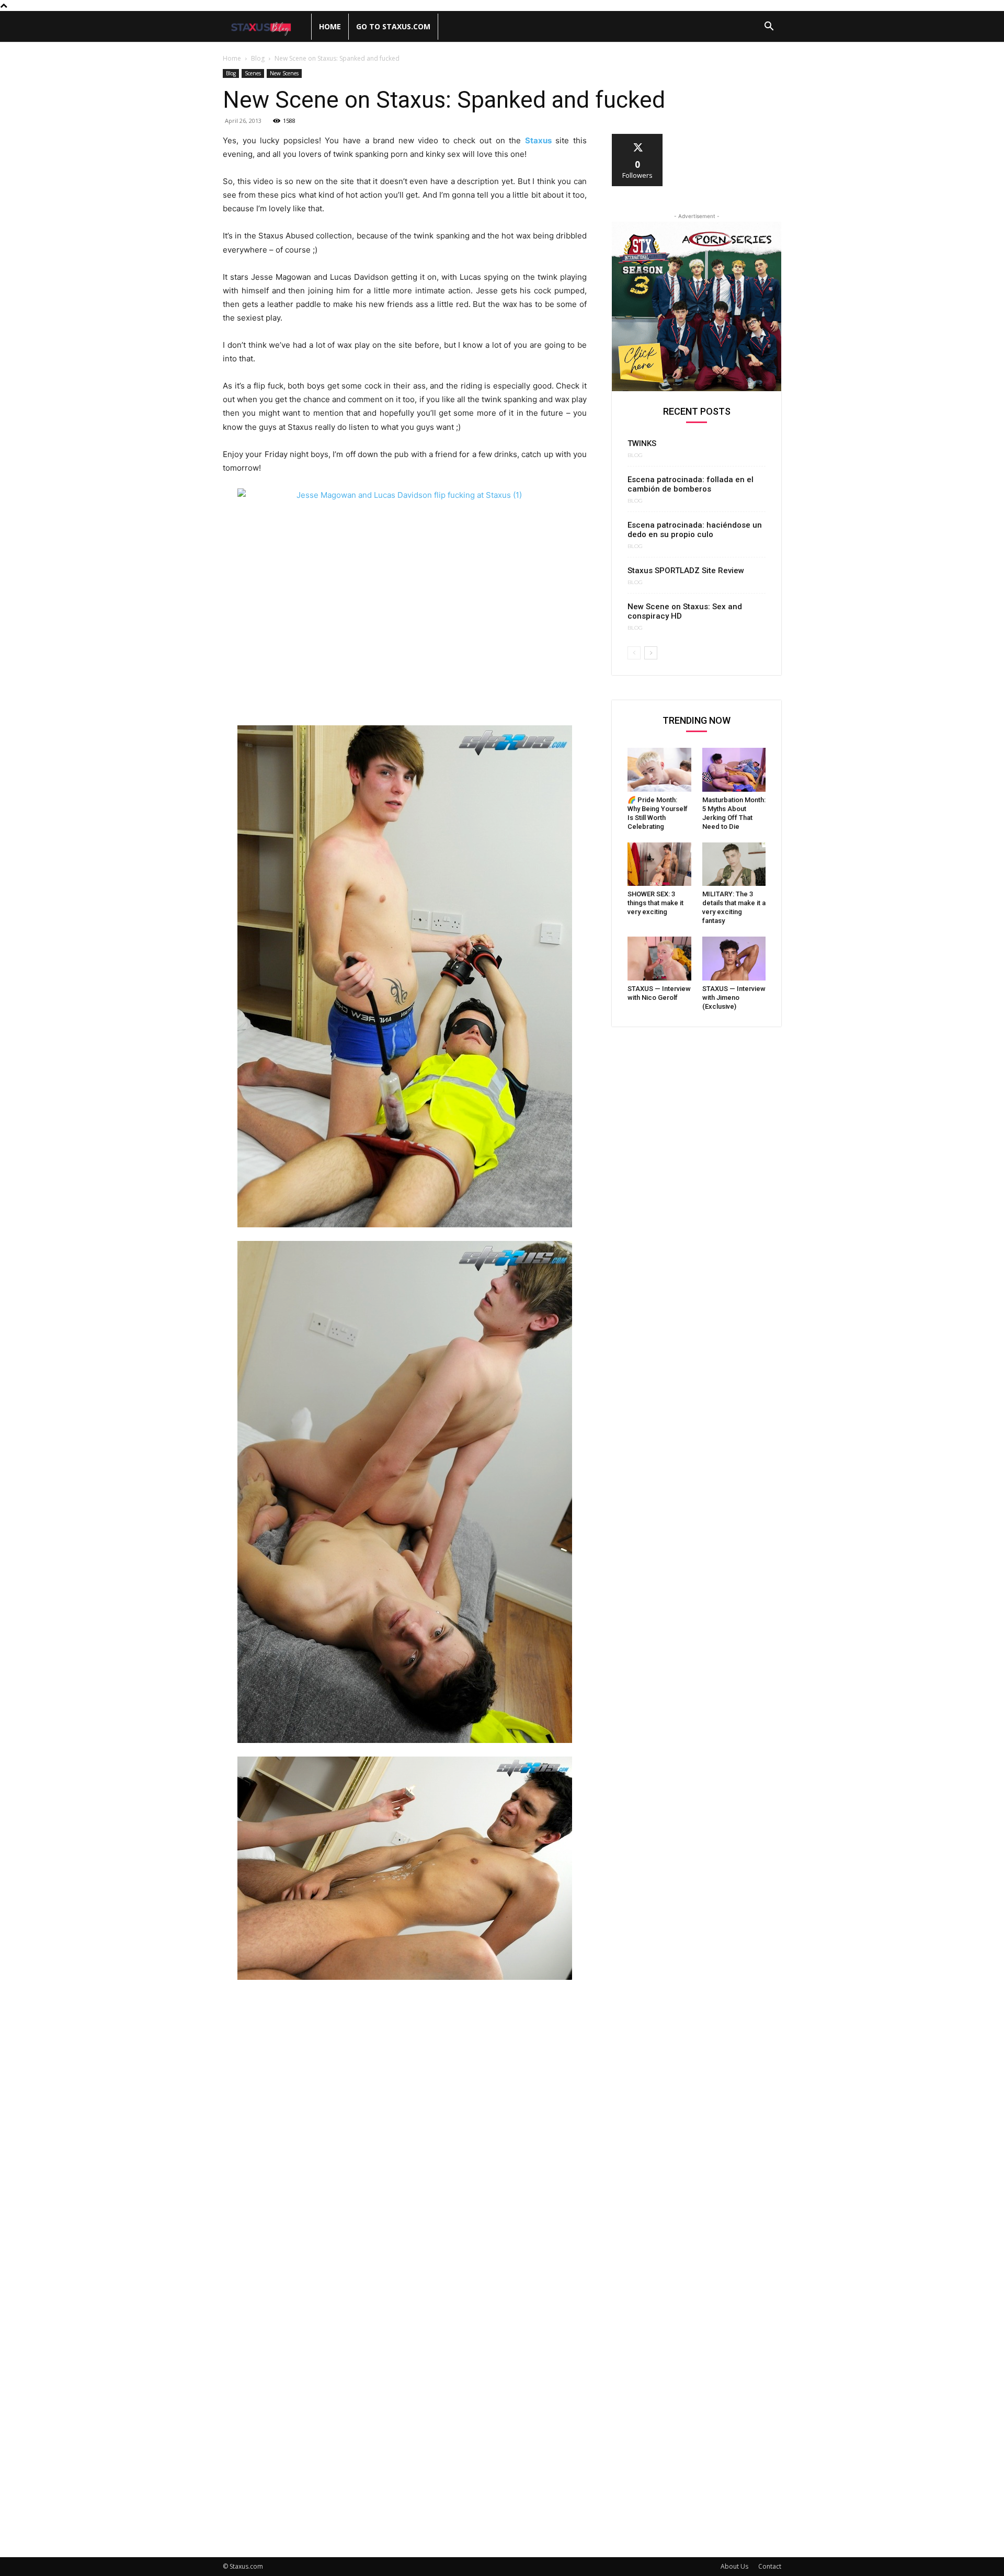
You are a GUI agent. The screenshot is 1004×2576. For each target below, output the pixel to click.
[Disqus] (405, 2133)
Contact (770, 2566)
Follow (638, 138)
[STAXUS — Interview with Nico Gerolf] (659, 959)
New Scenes (284, 73)
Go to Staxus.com (393, 26)
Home (330, 26)
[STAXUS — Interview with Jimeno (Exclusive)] (734, 959)
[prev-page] (634, 653)
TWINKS (642, 443)
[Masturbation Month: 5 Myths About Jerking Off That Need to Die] (734, 770)
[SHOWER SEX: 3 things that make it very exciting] (659, 864)
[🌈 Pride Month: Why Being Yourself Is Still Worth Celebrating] (659, 770)
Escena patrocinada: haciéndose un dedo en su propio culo (695, 530)
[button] (769, 27)
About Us (734, 2566)
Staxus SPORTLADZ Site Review (686, 571)
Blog (258, 58)
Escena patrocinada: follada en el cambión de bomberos (691, 484)
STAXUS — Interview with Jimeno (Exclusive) (734, 998)
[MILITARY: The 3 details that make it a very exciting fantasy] (734, 864)
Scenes (253, 73)
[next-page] (651, 653)
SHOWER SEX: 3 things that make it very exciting (655, 903)
